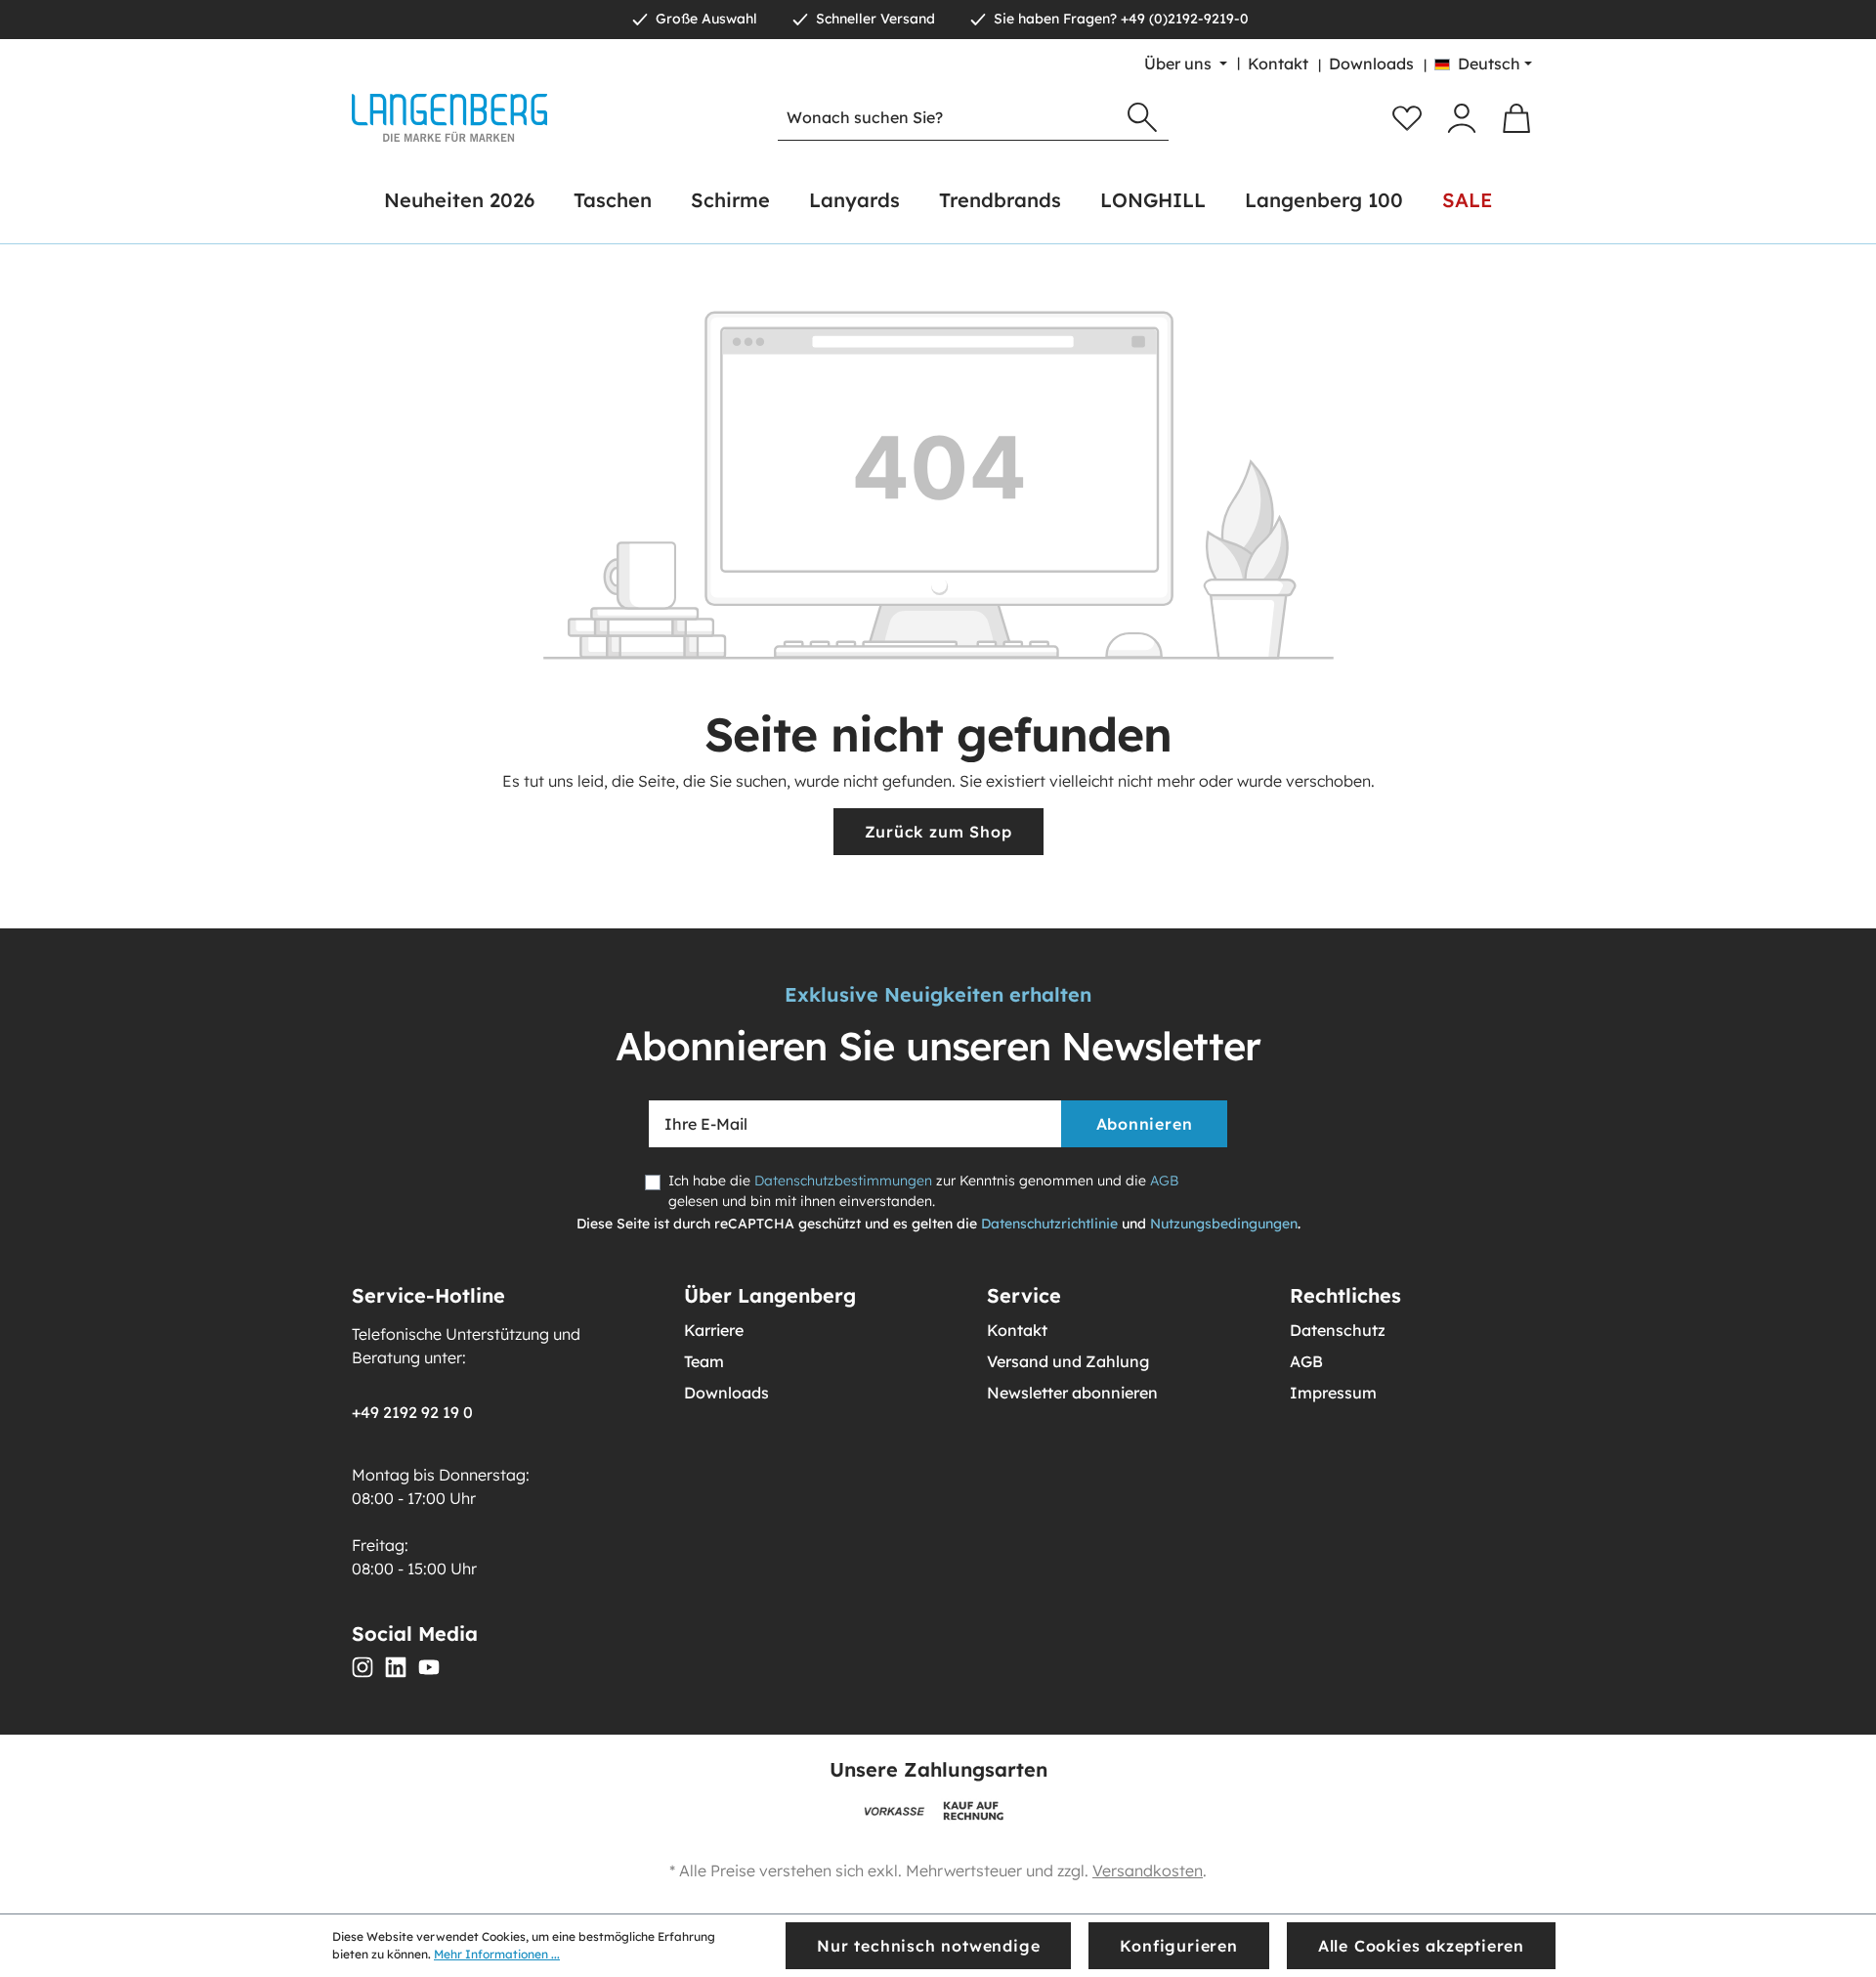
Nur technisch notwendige (928, 1946)
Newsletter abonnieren (1072, 1393)
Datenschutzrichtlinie (1049, 1224)
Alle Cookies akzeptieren (1421, 1946)
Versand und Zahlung (1068, 1361)
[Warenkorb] (1516, 118)
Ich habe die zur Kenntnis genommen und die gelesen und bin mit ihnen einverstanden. (923, 1191)
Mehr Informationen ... (497, 1954)
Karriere (714, 1330)
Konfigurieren (1178, 1946)
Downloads (1371, 64)
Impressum (1333, 1393)
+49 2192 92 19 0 (412, 1412)
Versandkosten (1148, 1870)
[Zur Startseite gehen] (449, 118)
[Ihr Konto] (1462, 118)
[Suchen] (1142, 118)
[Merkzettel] (1407, 118)
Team (704, 1361)
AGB (1164, 1181)
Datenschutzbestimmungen (843, 1181)
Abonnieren (1145, 1124)
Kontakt (1278, 64)
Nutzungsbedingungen (1224, 1224)
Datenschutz (1338, 1330)
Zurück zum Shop (938, 832)
